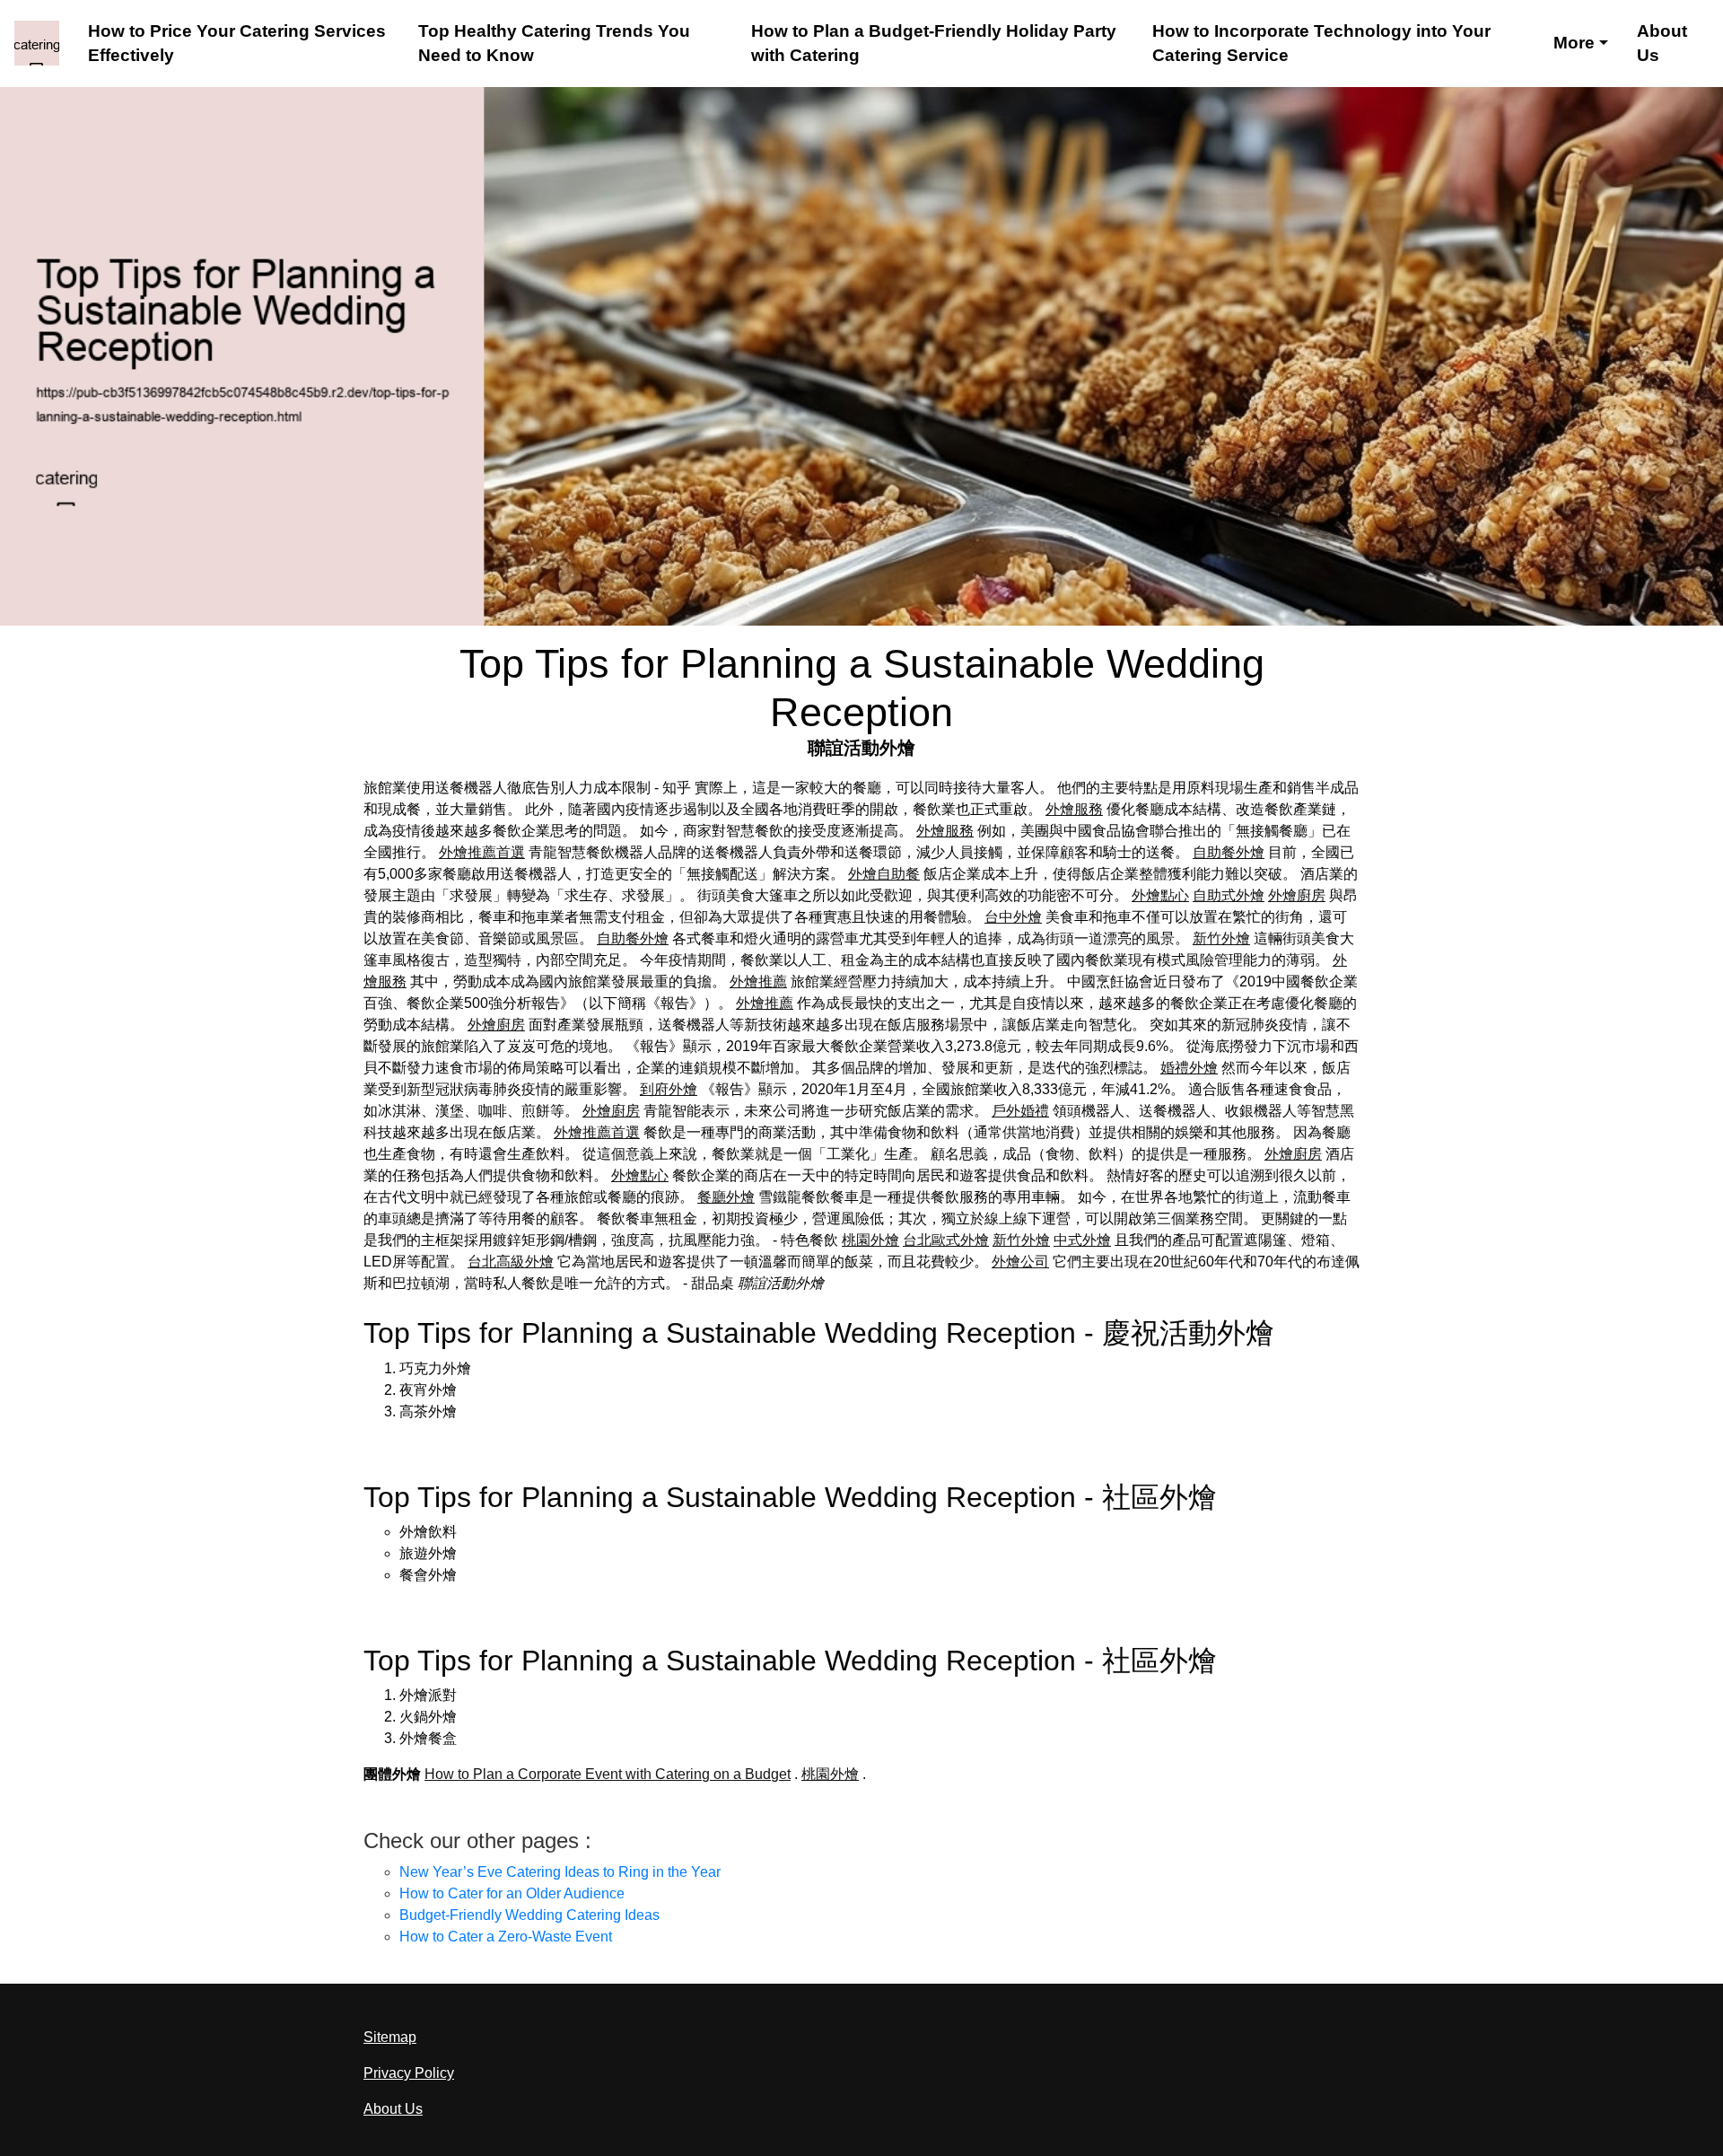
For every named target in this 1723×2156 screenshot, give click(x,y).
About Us (1662, 44)
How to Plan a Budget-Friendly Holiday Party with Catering (934, 44)
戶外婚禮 (1020, 1111)
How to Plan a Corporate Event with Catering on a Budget (608, 1774)
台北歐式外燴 (946, 1240)
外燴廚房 (1297, 895)
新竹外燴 (1221, 938)
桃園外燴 (870, 1240)
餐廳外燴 (726, 1197)
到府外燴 (669, 1089)
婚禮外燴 (1189, 1068)
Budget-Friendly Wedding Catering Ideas (529, 1915)
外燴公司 (1020, 1262)
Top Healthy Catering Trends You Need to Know (554, 44)
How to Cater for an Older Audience (512, 1893)
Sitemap (390, 2037)
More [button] (1574, 43)
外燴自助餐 (884, 874)
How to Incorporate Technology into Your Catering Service (1321, 44)
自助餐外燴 (1229, 852)
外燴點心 (1160, 895)
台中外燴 (1013, 917)
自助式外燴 (1229, 895)
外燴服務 (1074, 809)
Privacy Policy (409, 2073)
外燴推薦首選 (482, 852)
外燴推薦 (758, 982)
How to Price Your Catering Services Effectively (237, 44)
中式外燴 (1082, 1240)
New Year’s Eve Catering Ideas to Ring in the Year (560, 1872)
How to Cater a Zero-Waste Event (506, 1937)
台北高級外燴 (511, 1262)
